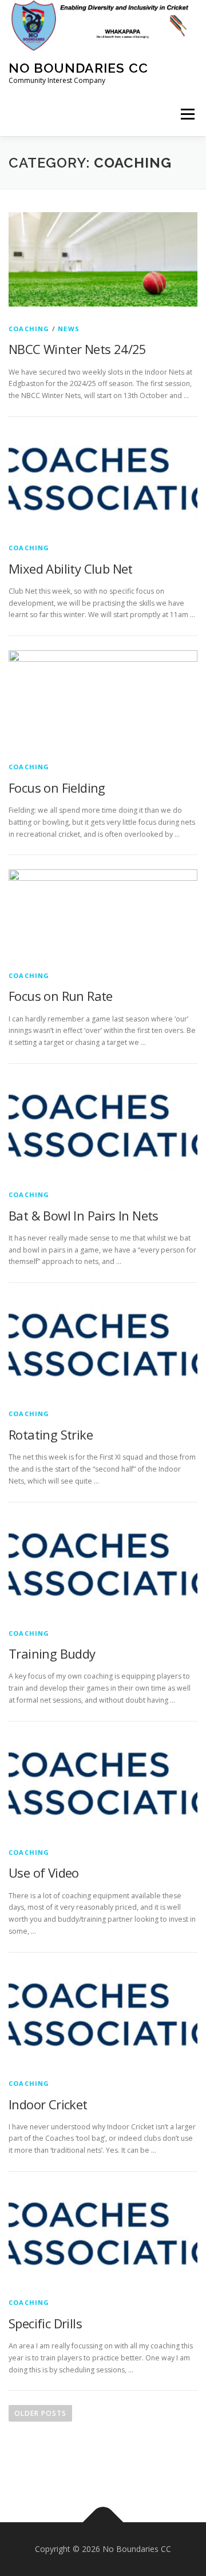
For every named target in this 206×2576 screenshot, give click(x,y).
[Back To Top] (103, 2523)
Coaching (29, 329)
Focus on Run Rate (61, 996)
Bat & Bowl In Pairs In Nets (84, 1215)
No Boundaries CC (78, 68)
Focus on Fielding (57, 788)
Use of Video (44, 1873)
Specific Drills (45, 2323)
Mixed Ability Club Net (71, 569)
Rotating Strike (51, 1434)
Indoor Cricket (48, 2104)
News (69, 329)
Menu (187, 115)
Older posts (40, 2413)
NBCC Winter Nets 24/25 (78, 349)
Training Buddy (52, 1653)
